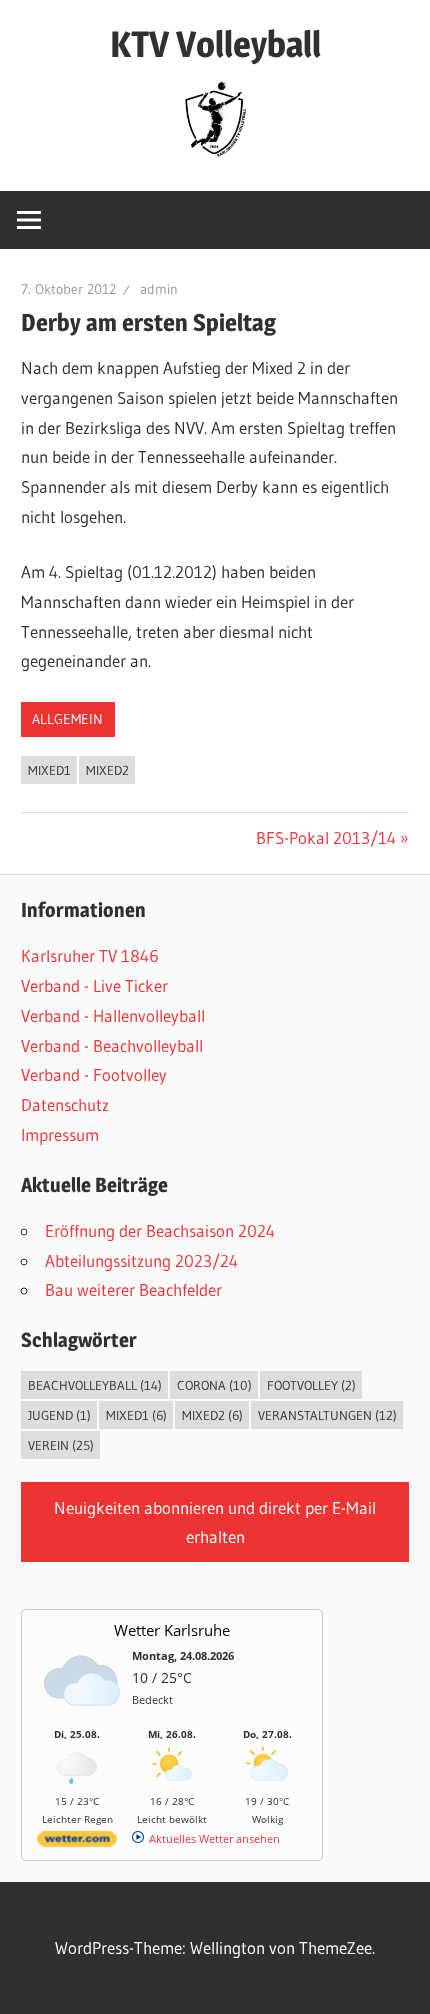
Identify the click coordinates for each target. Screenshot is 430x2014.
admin (159, 289)
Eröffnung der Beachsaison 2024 (160, 1230)
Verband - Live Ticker (94, 985)
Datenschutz (65, 1104)
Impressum (60, 1134)
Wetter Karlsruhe (172, 1630)
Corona (214, 1385)
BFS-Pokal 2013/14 (326, 837)
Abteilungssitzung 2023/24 (141, 1260)
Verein (61, 1445)
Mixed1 (49, 770)
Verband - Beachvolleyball (112, 1045)
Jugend (59, 1415)
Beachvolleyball (95, 1385)
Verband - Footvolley (94, 1074)
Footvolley (311, 1385)
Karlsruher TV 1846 (90, 955)
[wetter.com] (77, 1842)
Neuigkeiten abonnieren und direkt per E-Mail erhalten (215, 1522)
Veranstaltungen (327, 1415)
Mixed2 (107, 770)
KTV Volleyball (215, 44)
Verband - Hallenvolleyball (113, 1015)
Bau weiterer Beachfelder (133, 1289)
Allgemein (67, 719)
